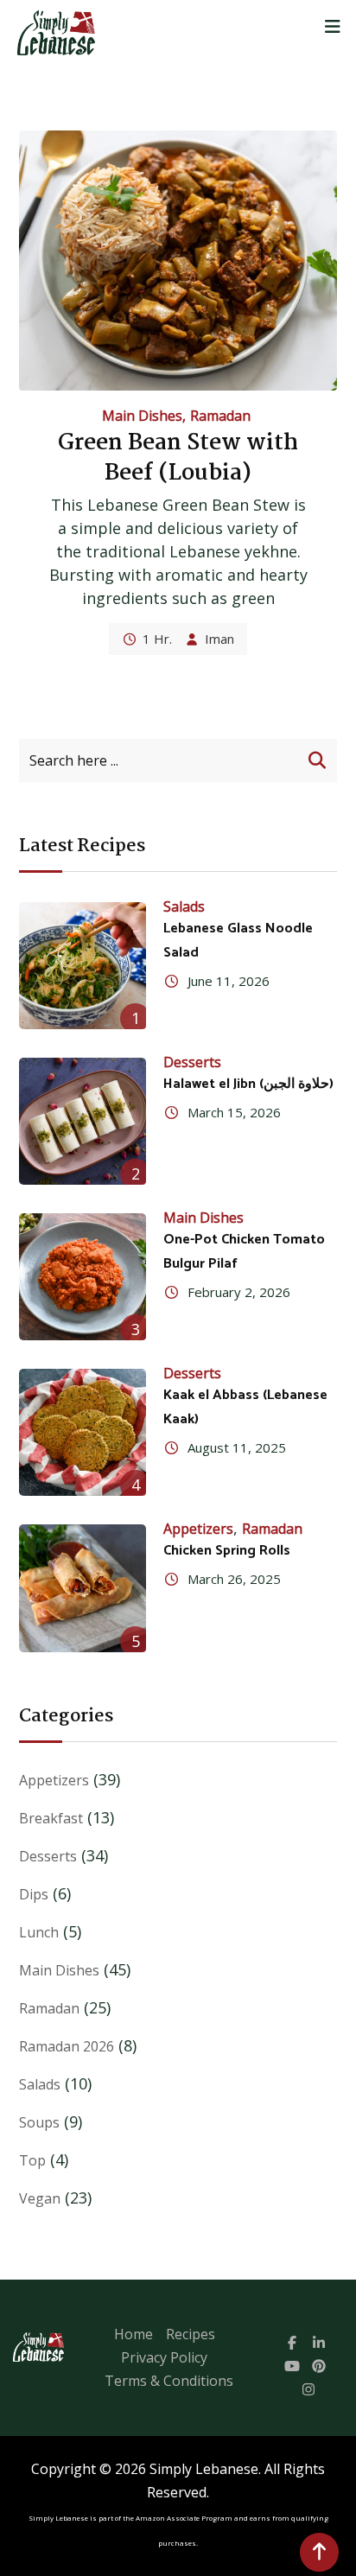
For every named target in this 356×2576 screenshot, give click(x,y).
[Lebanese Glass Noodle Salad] (83, 966)
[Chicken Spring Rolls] (83, 1588)
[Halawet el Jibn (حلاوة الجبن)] (83, 1121)
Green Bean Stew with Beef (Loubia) (178, 458)
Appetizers (198, 1529)
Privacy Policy (164, 2357)
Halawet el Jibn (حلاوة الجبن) (248, 1084)
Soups (39, 2122)
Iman (219, 639)
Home (133, 2334)
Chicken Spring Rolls (227, 1551)
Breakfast (51, 1818)
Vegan (40, 2198)
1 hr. (157, 639)
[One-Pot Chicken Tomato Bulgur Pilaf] (83, 1277)
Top (32, 2160)
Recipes (191, 2334)
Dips (34, 1894)
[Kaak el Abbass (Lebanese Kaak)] (83, 1432)
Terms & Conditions (169, 2381)
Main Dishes (142, 416)
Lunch (39, 1932)
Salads (184, 906)
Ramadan (220, 416)
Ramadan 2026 (67, 2046)
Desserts (192, 1062)
